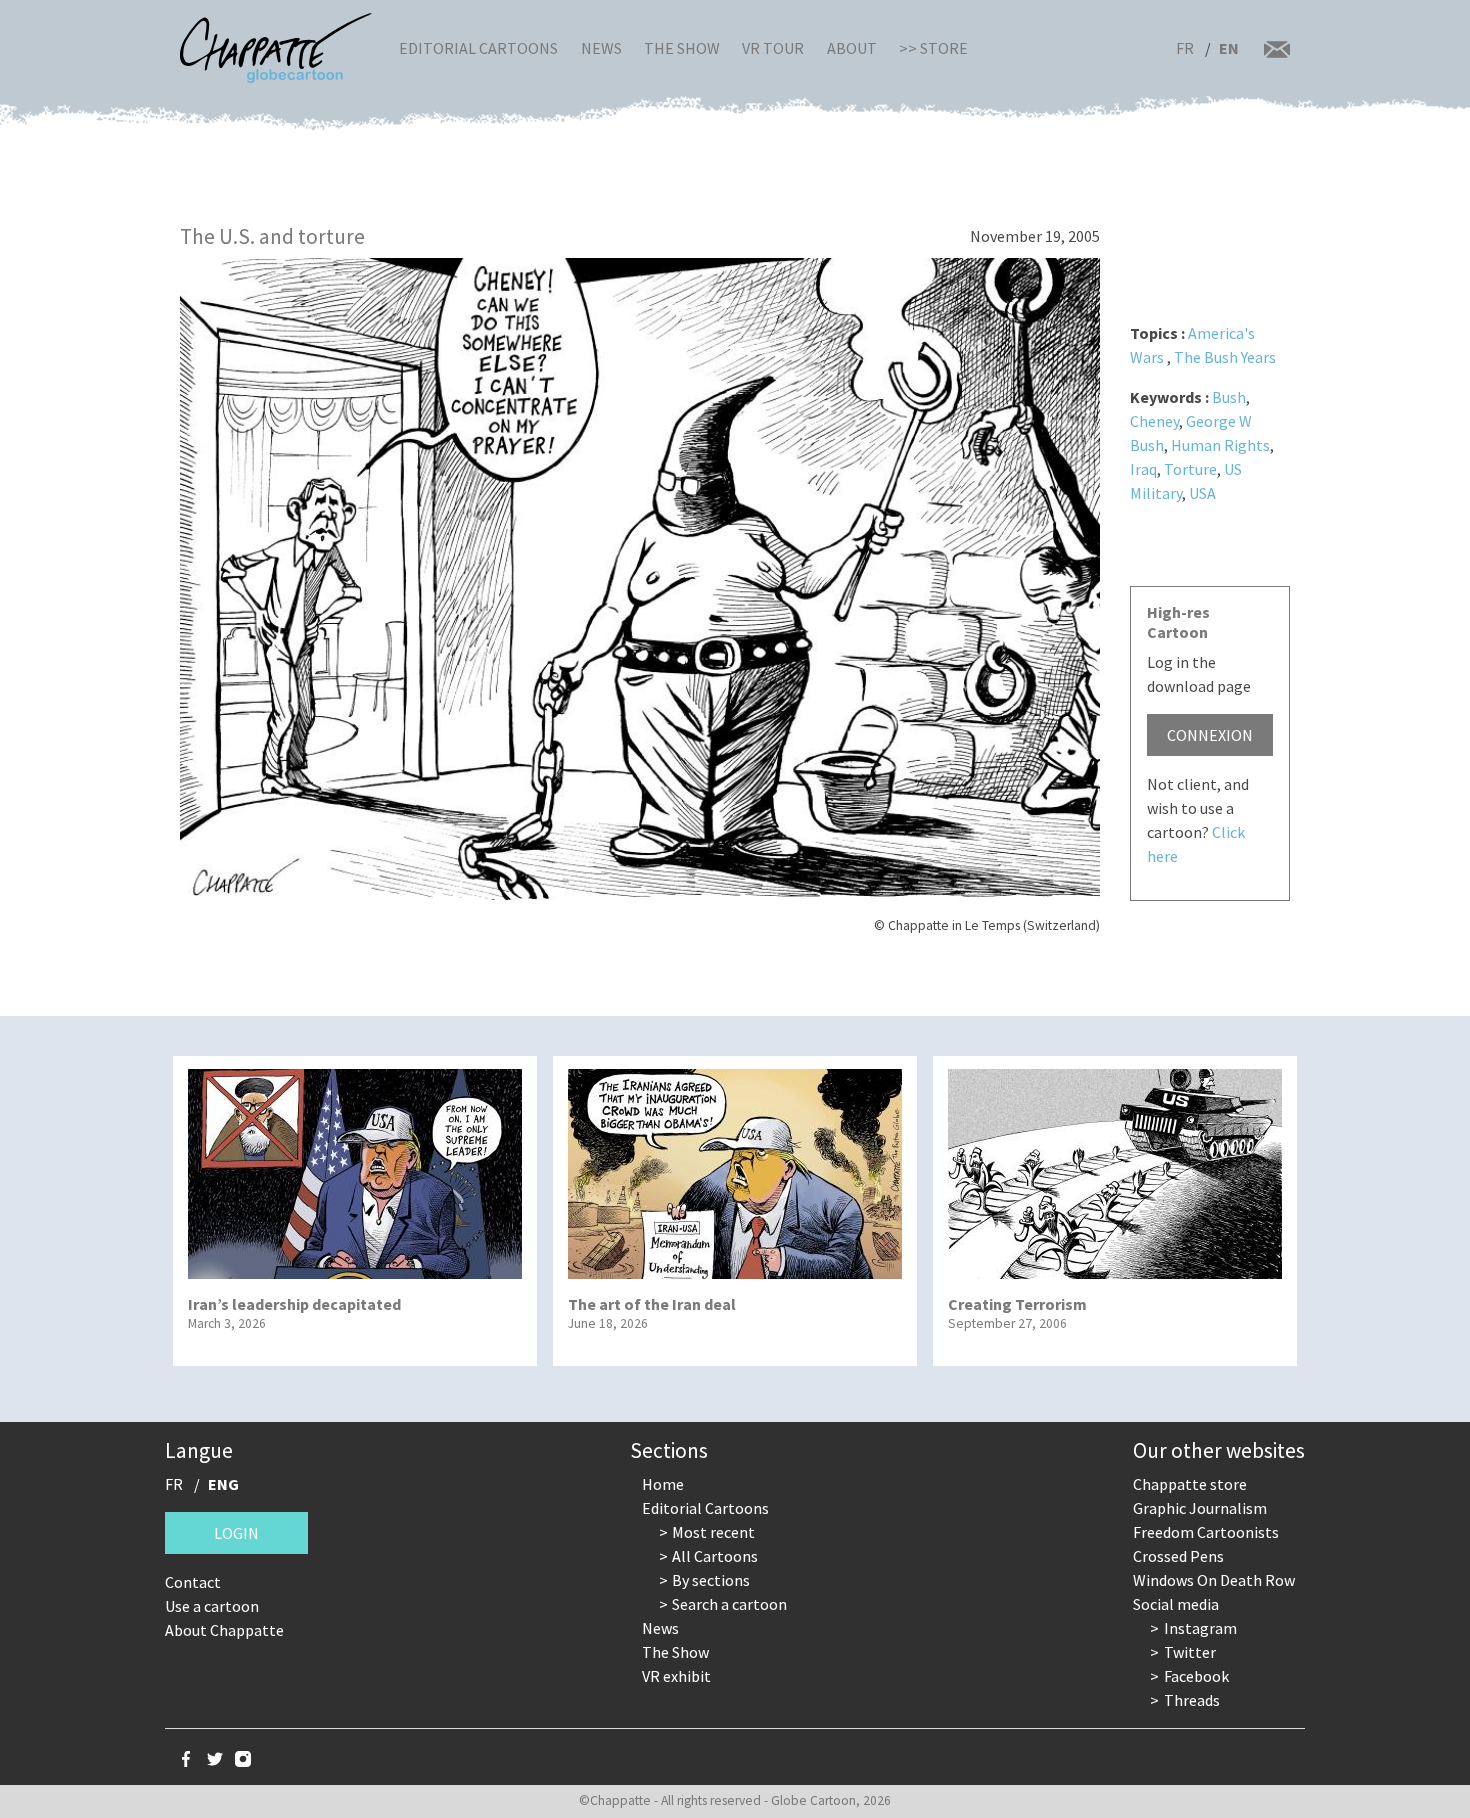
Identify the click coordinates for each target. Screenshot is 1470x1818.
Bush (1229, 397)
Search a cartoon (729, 1604)
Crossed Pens (1178, 1556)
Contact (193, 1582)
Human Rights (1220, 445)
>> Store (933, 48)
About (852, 48)
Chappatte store (1190, 1484)
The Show (682, 48)
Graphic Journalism (1200, 1508)
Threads (1192, 1700)
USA (1202, 493)
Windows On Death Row (1214, 1580)
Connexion (1210, 735)
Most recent (713, 1532)
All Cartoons (715, 1556)
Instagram (1200, 1628)
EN (1229, 48)
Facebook (1196, 1676)
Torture (1190, 469)
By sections (711, 1580)
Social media (1176, 1604)
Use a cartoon (212, 1606)
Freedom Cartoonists (1206, 1532)
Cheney (1154, 421)
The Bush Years (1225, 357)
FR (1185, 48)
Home (663, 1484)
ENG (223, 1484)
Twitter (1190, 1652)
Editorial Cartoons (478, 48)
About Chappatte (224, 1630)
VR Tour (773, 48)
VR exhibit (676, 1676)
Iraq (1143, 469)
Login (236, 1533)
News (601, 48)
